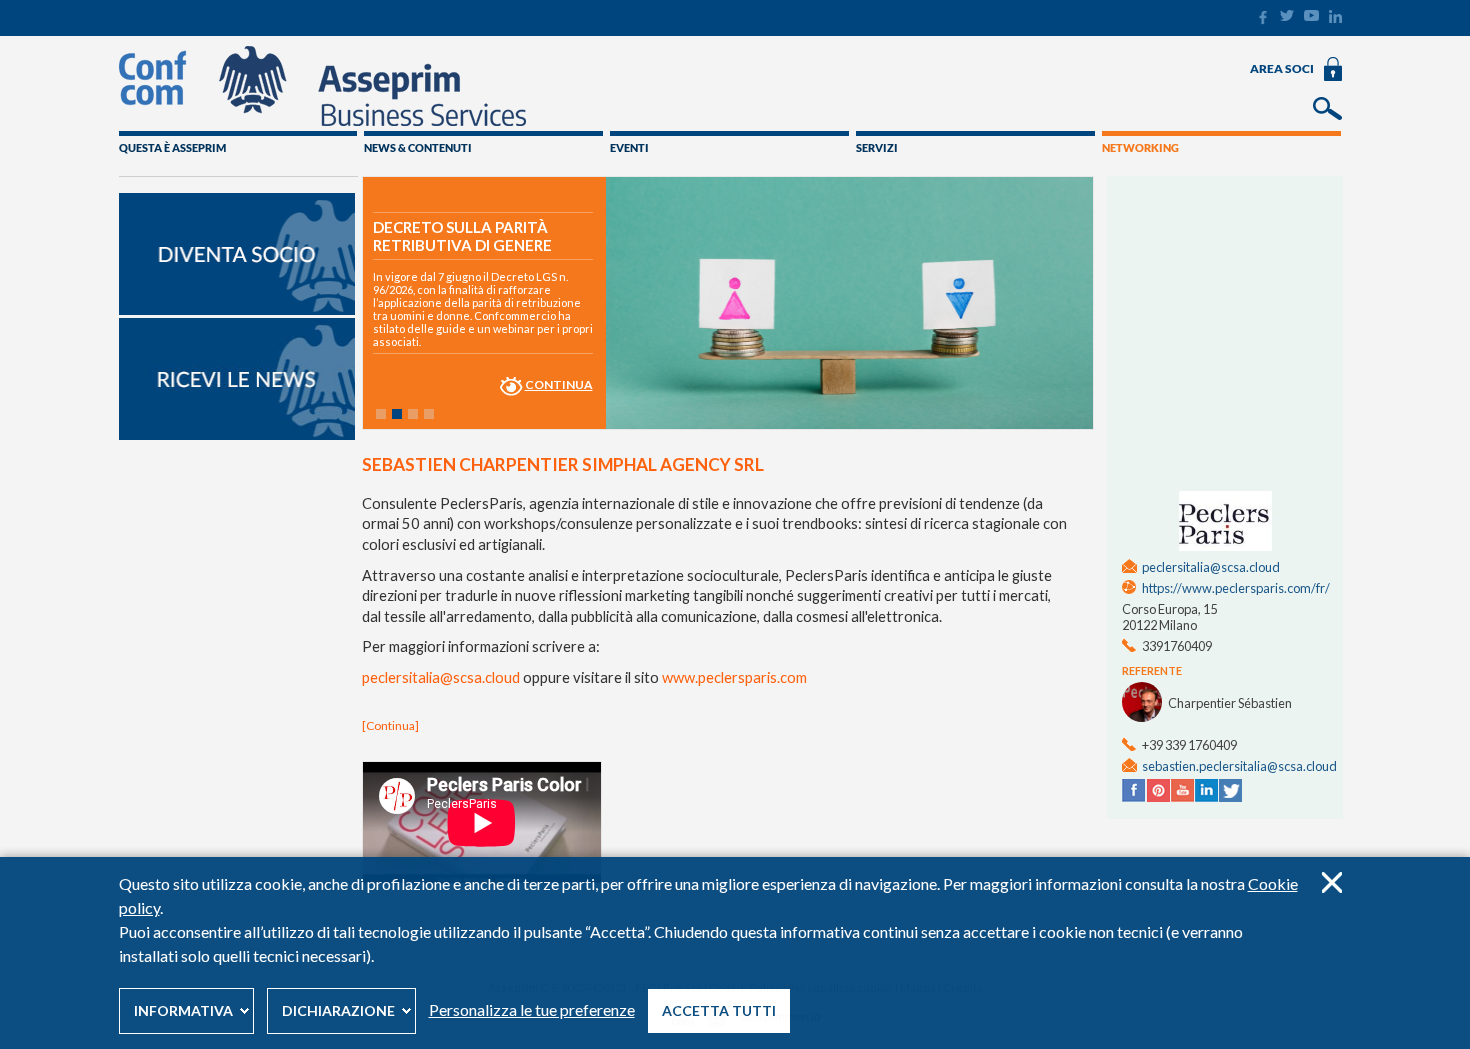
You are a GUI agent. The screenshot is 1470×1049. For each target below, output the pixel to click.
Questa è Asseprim (172, 147)
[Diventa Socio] (237, 310)
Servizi (877, 147)
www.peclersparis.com (734, 677)
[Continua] (390, 725)
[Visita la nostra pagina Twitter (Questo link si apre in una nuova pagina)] (1287, 16)
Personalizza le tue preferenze (532, 1009)
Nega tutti (1331, 882)
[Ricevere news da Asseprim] (237, 435)
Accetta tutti (719, 1010)
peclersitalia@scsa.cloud (441, 677)
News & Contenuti (418, 147)
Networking (1140, 147)
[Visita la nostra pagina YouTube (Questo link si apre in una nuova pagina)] (1311, 16)
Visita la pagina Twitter (1230, 790)
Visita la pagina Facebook (1134, 790)
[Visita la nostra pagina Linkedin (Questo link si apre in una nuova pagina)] (1335, 18)
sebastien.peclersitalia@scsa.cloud (1239, 766)
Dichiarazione (338, 1010)
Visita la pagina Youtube (1182, 790)
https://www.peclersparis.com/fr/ (1236, 588)
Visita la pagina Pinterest (1158, 790)
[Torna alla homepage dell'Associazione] (322, 121)
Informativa (183, 1010)
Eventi (629, 147)
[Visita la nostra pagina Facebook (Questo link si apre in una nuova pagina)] (1262, 20)
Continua (559, 384)
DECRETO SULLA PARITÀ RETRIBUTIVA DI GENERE (462, 236)
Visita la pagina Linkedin (1206, 790)
